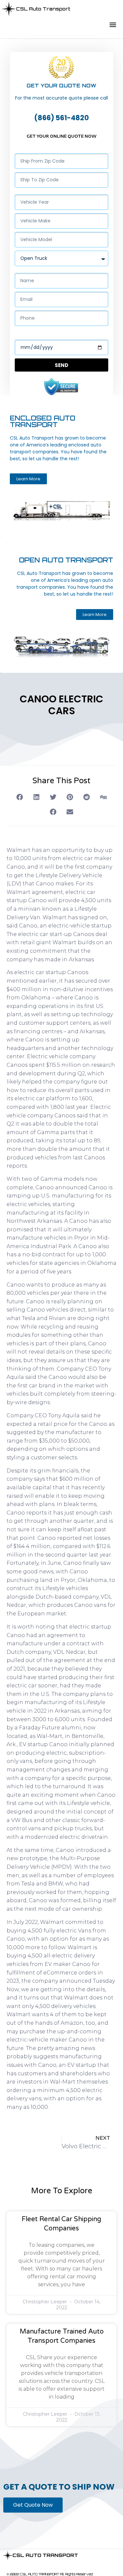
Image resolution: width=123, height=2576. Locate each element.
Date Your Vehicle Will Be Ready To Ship (59, 334)
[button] (113, 25)
